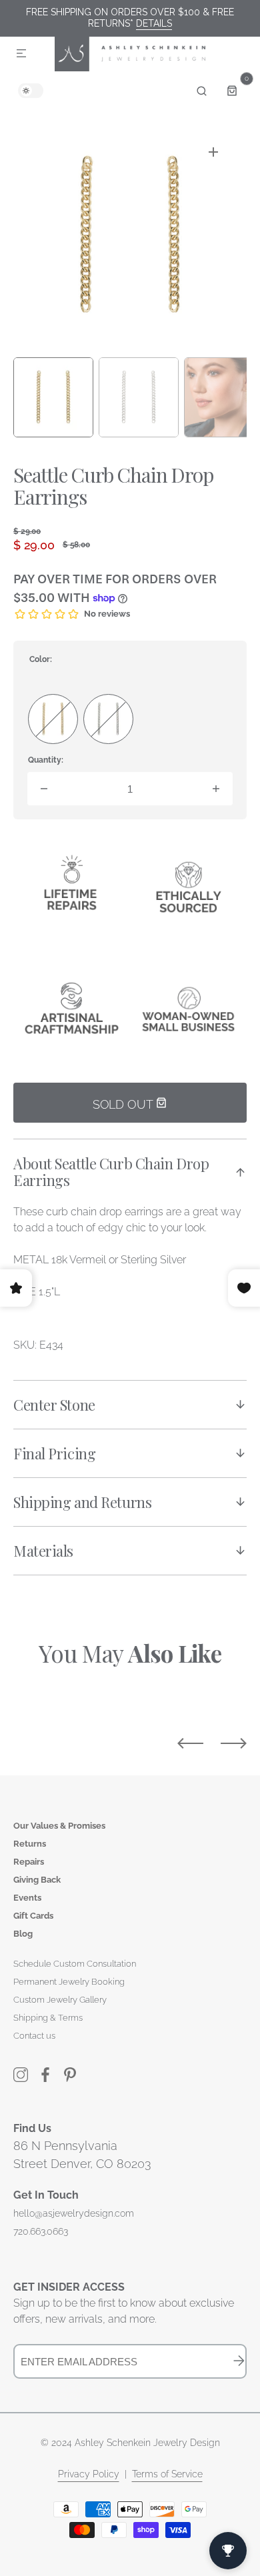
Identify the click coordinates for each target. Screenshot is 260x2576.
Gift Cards (33, 1916)
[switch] (31, 91)
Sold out (124, 1104)
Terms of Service (167, 2474)
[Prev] (190, 1743)
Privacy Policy (89, 2474)
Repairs (29, 1862)
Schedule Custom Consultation (75, 1964)
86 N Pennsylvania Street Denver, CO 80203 (82, 2155)
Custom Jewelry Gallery (60, 2000)
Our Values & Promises (59, 1826)
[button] (21, 54)
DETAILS (154, 23)
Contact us (34, 2036)
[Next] (234, 1743)
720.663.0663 (41, 2231)
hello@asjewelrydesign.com (74, 2213)
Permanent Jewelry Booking (69, 1982)
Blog (23, 1934)
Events (27, 1898)
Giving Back (37, 1880)
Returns (30, 1844)
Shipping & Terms (48, 2018)
